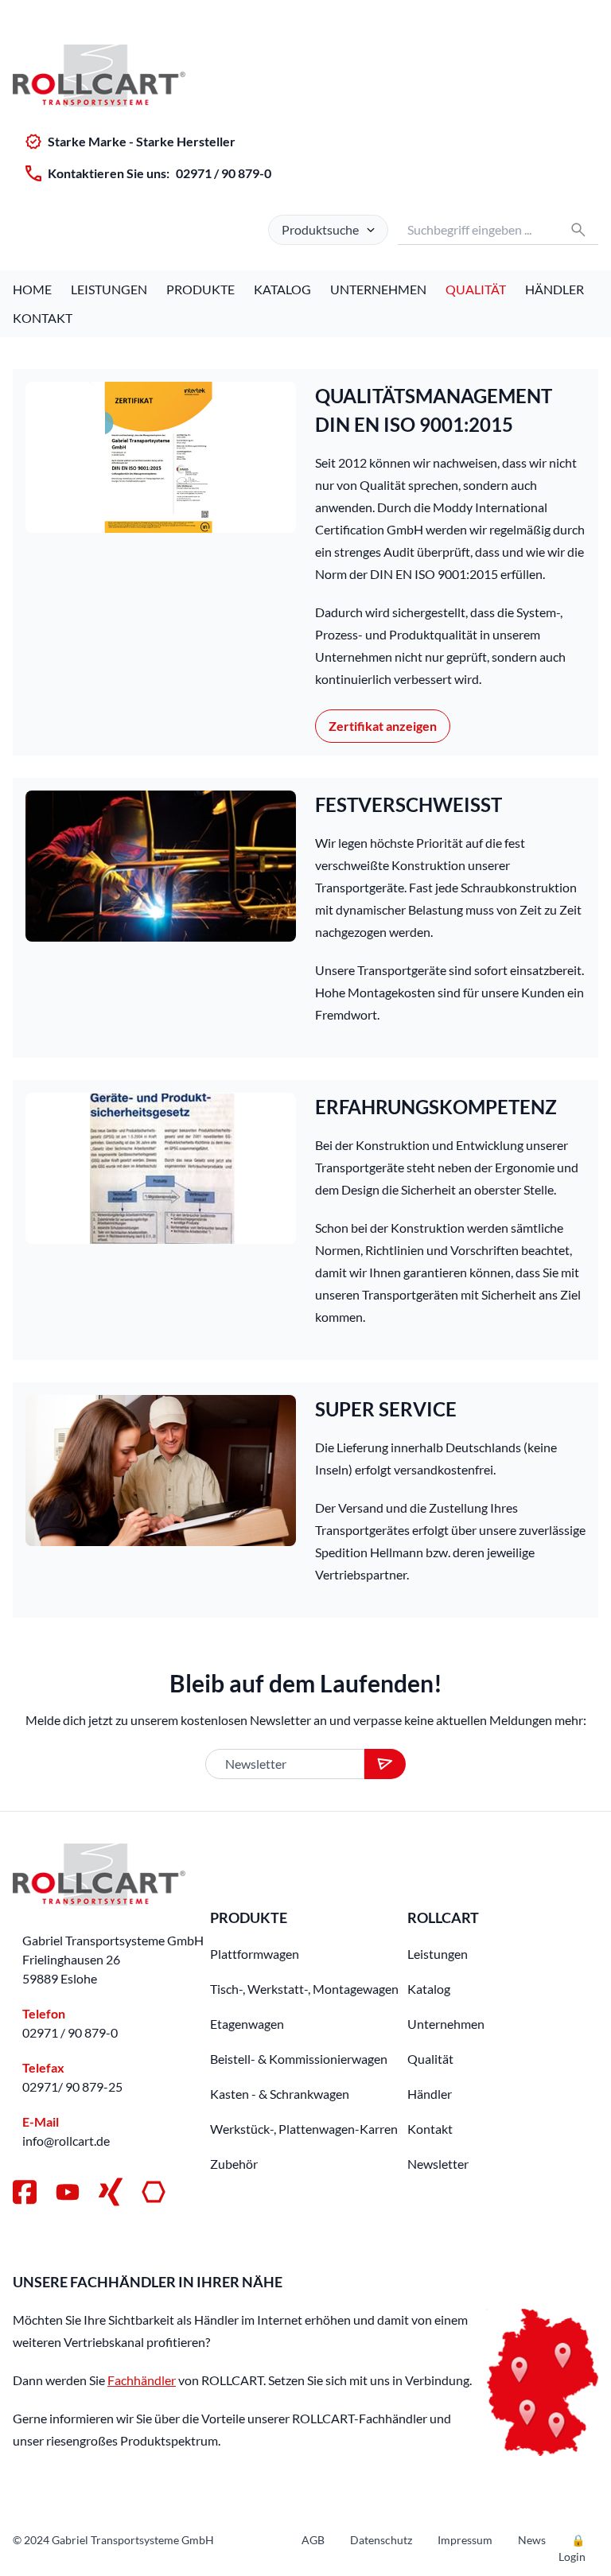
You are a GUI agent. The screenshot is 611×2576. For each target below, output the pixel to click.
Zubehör (234, 2164)
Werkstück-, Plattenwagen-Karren (304, 2129)
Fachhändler (142, 2380)
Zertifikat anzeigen (383, 726)
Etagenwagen (247, 2024)
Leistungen (109, 289)
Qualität (476, 289)
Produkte (200, 289)
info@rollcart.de (66, 2141)
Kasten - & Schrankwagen (280, 2094)
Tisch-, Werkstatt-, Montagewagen (304, 1989)
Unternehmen (378, 289)
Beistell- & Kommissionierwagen (299, 2059)
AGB (313, 2540)
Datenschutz (381, 2540)
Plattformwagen (255, 1954)
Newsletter (438, 2164)
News (532, 2540)
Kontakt (43, 318)
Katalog (282, 289)
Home (32, 289)
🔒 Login (572, 2548)
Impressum (465, 2540)
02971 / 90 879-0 (224, 173)
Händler (555, 289)
